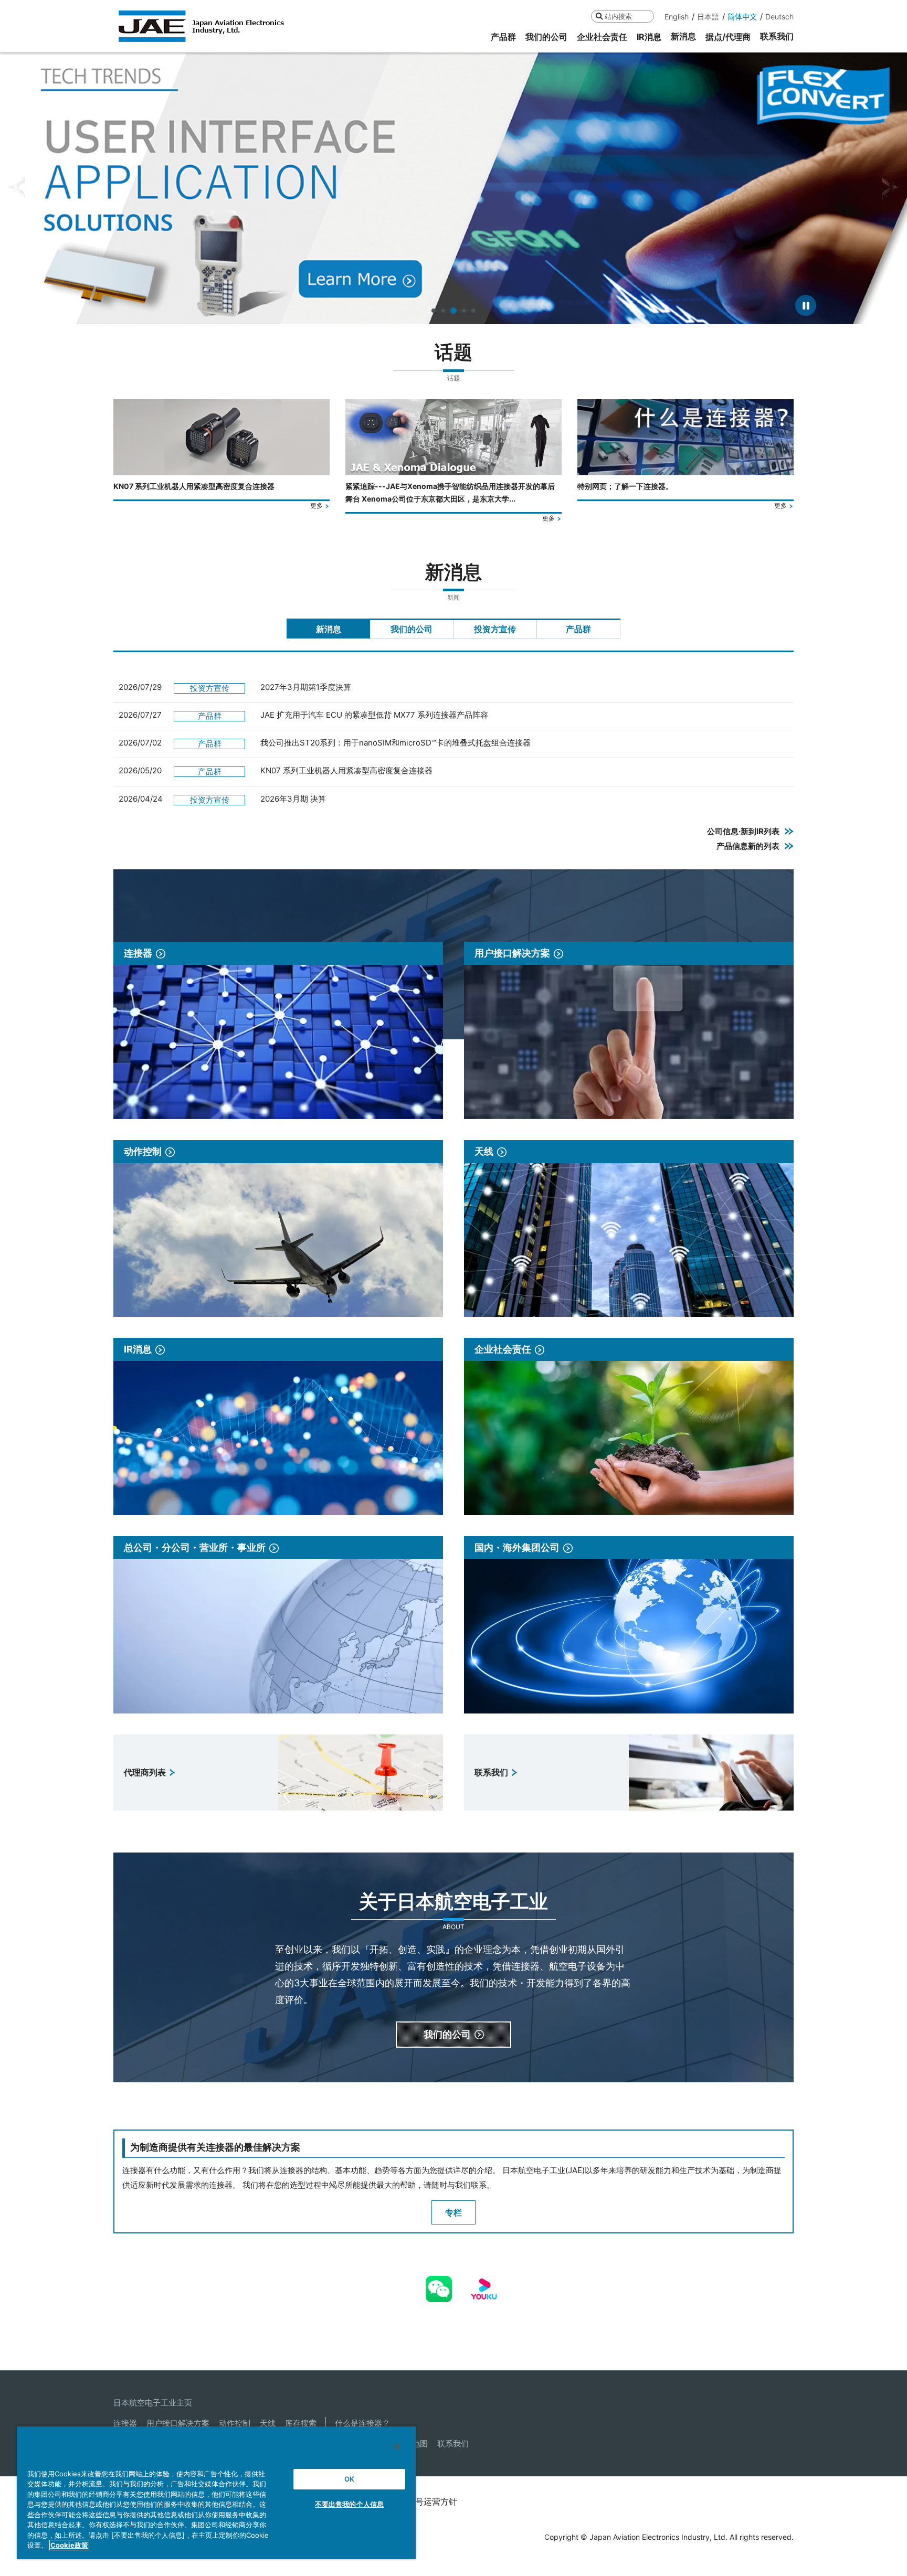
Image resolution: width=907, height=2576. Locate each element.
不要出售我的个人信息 (349, 2504)
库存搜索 (301, 2423)
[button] (18, 188)
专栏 (454, 2212)
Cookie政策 (69, 2545)
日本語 (708, 17)
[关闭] (397, 2446)
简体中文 (742, 17)
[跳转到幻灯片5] (473, 311)
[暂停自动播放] (806, 305)
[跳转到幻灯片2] (443, 311)
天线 (268, 2423)
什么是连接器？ (362, 2423)
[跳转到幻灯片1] (434, 311)
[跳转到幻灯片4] (463, 311)
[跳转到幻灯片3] (452, 311)
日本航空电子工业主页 (153, 2403)
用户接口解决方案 (178, 2423)
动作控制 (235, 2423)
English (677, 17)
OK (349, 2479)
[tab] (328, 629)
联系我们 (453, 2444)
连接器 (125, 2423)
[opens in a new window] (439, 2283)
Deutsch (779, 17)
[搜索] (599, 16)
